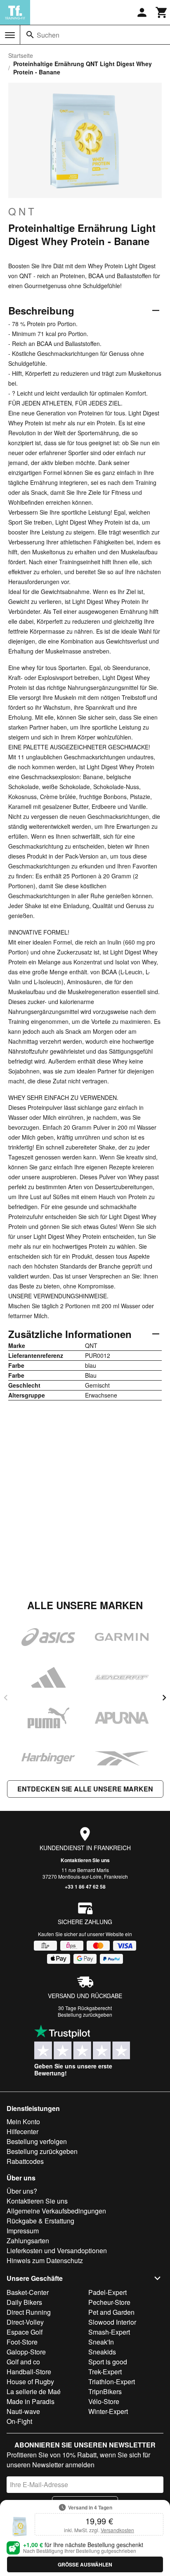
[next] (164, 1698)
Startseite (21, 55)
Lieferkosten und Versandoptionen (57, 2250)
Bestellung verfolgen (37, 2141)
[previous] (6, 1698)
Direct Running (29, 2312)
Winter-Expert (108, 2411)
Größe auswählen (85, 2564)
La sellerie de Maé (34, 2391)
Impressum (23, 2231)
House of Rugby (30, 2382)
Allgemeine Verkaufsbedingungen (56, 2211)
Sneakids (102, 2352)
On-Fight (19, 2421)
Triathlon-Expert (112, 2382)
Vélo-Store (104, 2401)
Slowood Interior (112, 2322)
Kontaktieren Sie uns (85, 1860)
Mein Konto (23, 2122)
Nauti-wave (23, 2411)
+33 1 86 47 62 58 (85, 1887)
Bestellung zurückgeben (85, 2014)
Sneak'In (101, 2342)
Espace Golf (25, 2332)
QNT (22, 211)
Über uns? (22, 2191)
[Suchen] (30, 35)
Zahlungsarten (28, 2241)
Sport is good (108, 2362)
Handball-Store (29, 2372)
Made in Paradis (31, 2401)
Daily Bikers (24, 2302)
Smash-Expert (109, 2332)
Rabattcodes (25, 2161)
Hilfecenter (22, 2131)
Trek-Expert (105, 2372)
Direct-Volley (25, 2322)
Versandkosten (117, 2530)
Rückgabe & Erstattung (40, 2221)
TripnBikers (105, 2391)
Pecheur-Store (109, 2302)
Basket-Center (28, 2292)
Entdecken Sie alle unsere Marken (85, 1789)
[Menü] (10, 35)
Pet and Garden (111, 2312)
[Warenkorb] (162, 12)
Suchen (48, 35)
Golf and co (23, 2362)
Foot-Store (22, 2342)
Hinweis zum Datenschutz (45, 2260)
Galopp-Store (26, 2352)
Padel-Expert (107, 2292)
